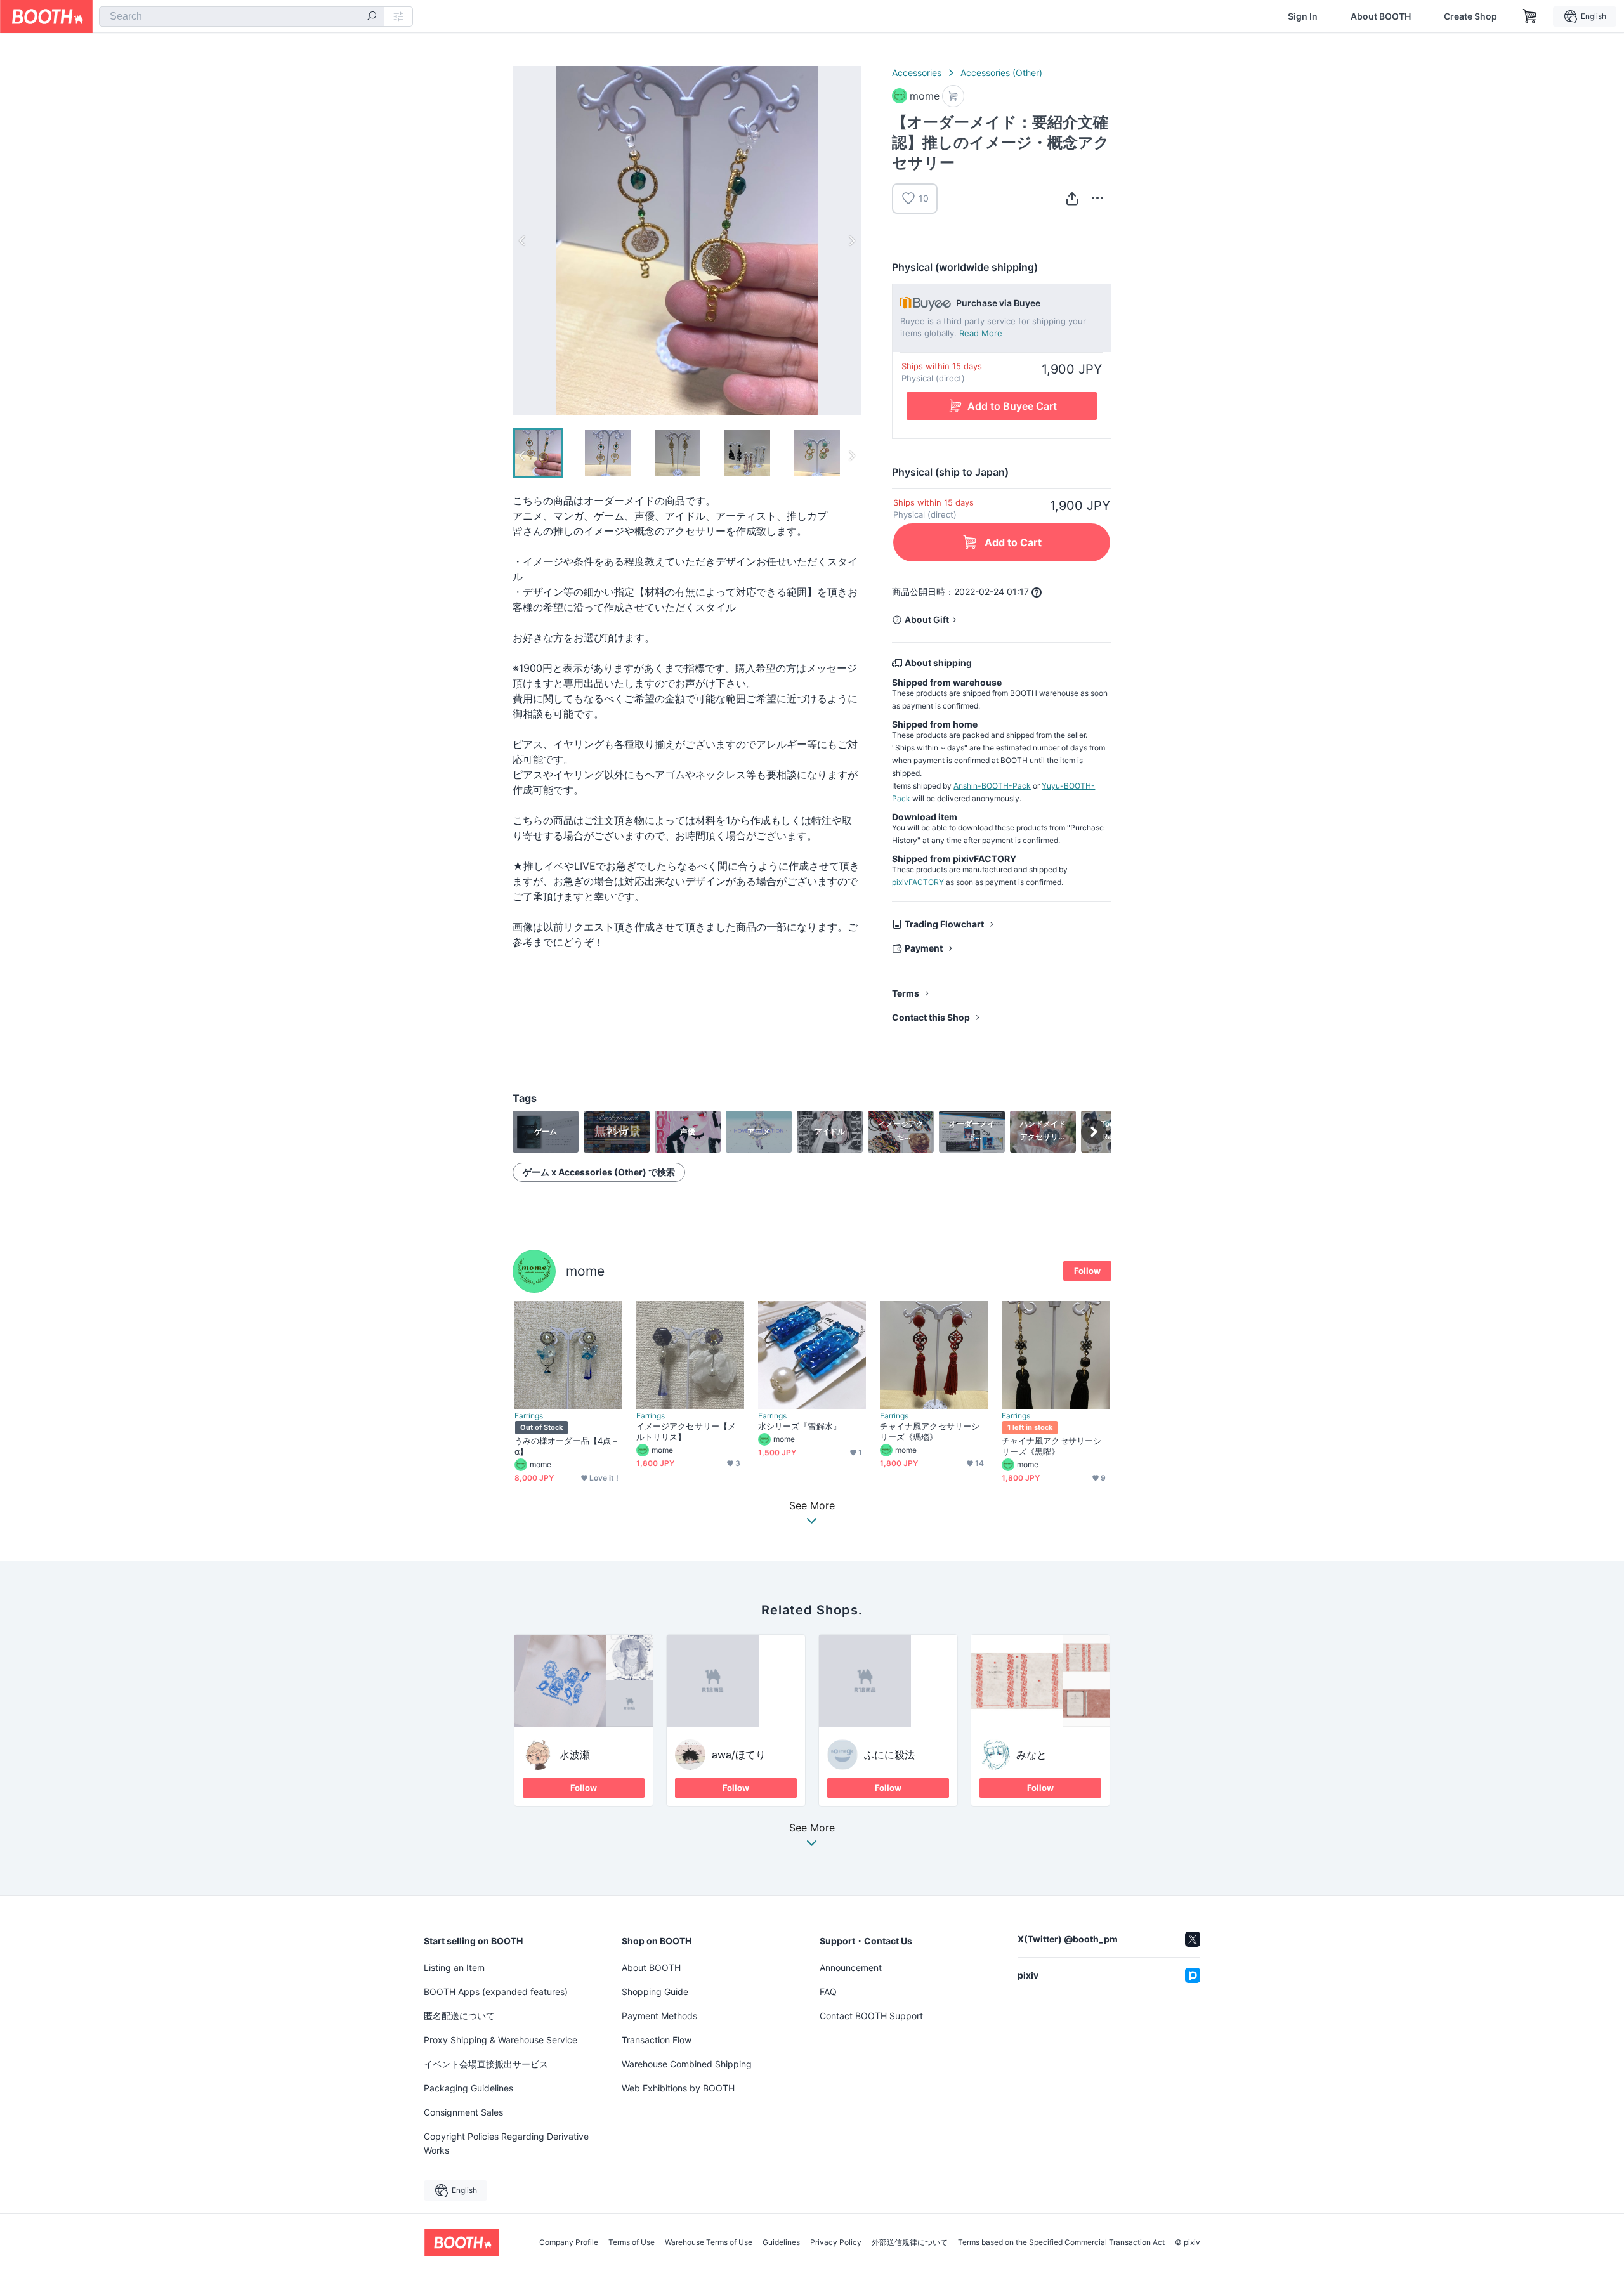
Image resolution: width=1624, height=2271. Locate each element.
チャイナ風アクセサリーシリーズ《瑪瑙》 (930, 1431)
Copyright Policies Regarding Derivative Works (506, 2143)
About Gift (927, 619)
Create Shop (1470, 16)
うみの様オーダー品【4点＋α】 (567, 1446)
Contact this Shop (931, 1017)
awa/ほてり (739, 1755)
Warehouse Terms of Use (709, 2242)
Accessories (917, 73)
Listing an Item (454, 1967)
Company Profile (569, 2242)
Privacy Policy (836, 2242)
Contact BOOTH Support (871, 2016)
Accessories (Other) (1001, 73)
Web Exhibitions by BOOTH (678, 2088)
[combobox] (242, 16)
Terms (906, 993)
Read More (981, 333)
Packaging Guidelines (468, 2088)
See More (812, 1828)
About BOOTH (1381, 16)
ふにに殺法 (889, 1755)
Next (851, 240)
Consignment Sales (463, 2112)
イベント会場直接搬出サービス (486, 2064)
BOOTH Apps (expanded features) (496, 1992)
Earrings (529, 1416)
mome (585, 1271)
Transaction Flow (657, 2040)
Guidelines (781, 2242)
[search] (372, 17)
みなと (1031, 1755)
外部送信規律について (910, 2242)
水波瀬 (575, 1755)
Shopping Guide (655, 1992)
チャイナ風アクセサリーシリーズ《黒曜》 (1051, 1446)
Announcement (851, 1967)
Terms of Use (632, 2242)
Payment (924, 948)
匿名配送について (459, 2016)
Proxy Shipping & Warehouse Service (501, 2040)
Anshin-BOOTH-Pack (992, 786)
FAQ (828, 1992)
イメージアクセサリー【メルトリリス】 (686, 1431)
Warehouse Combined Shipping (687, 2064)
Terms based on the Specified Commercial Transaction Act (1061, 2242)
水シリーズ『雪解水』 (800, 1426)
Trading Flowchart (944, 924)
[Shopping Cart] (1530, 16)
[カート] (953, 96)
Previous (523, 240)
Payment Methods (659, 2016)
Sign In (1303, 16)
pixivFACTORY (918, 882)
